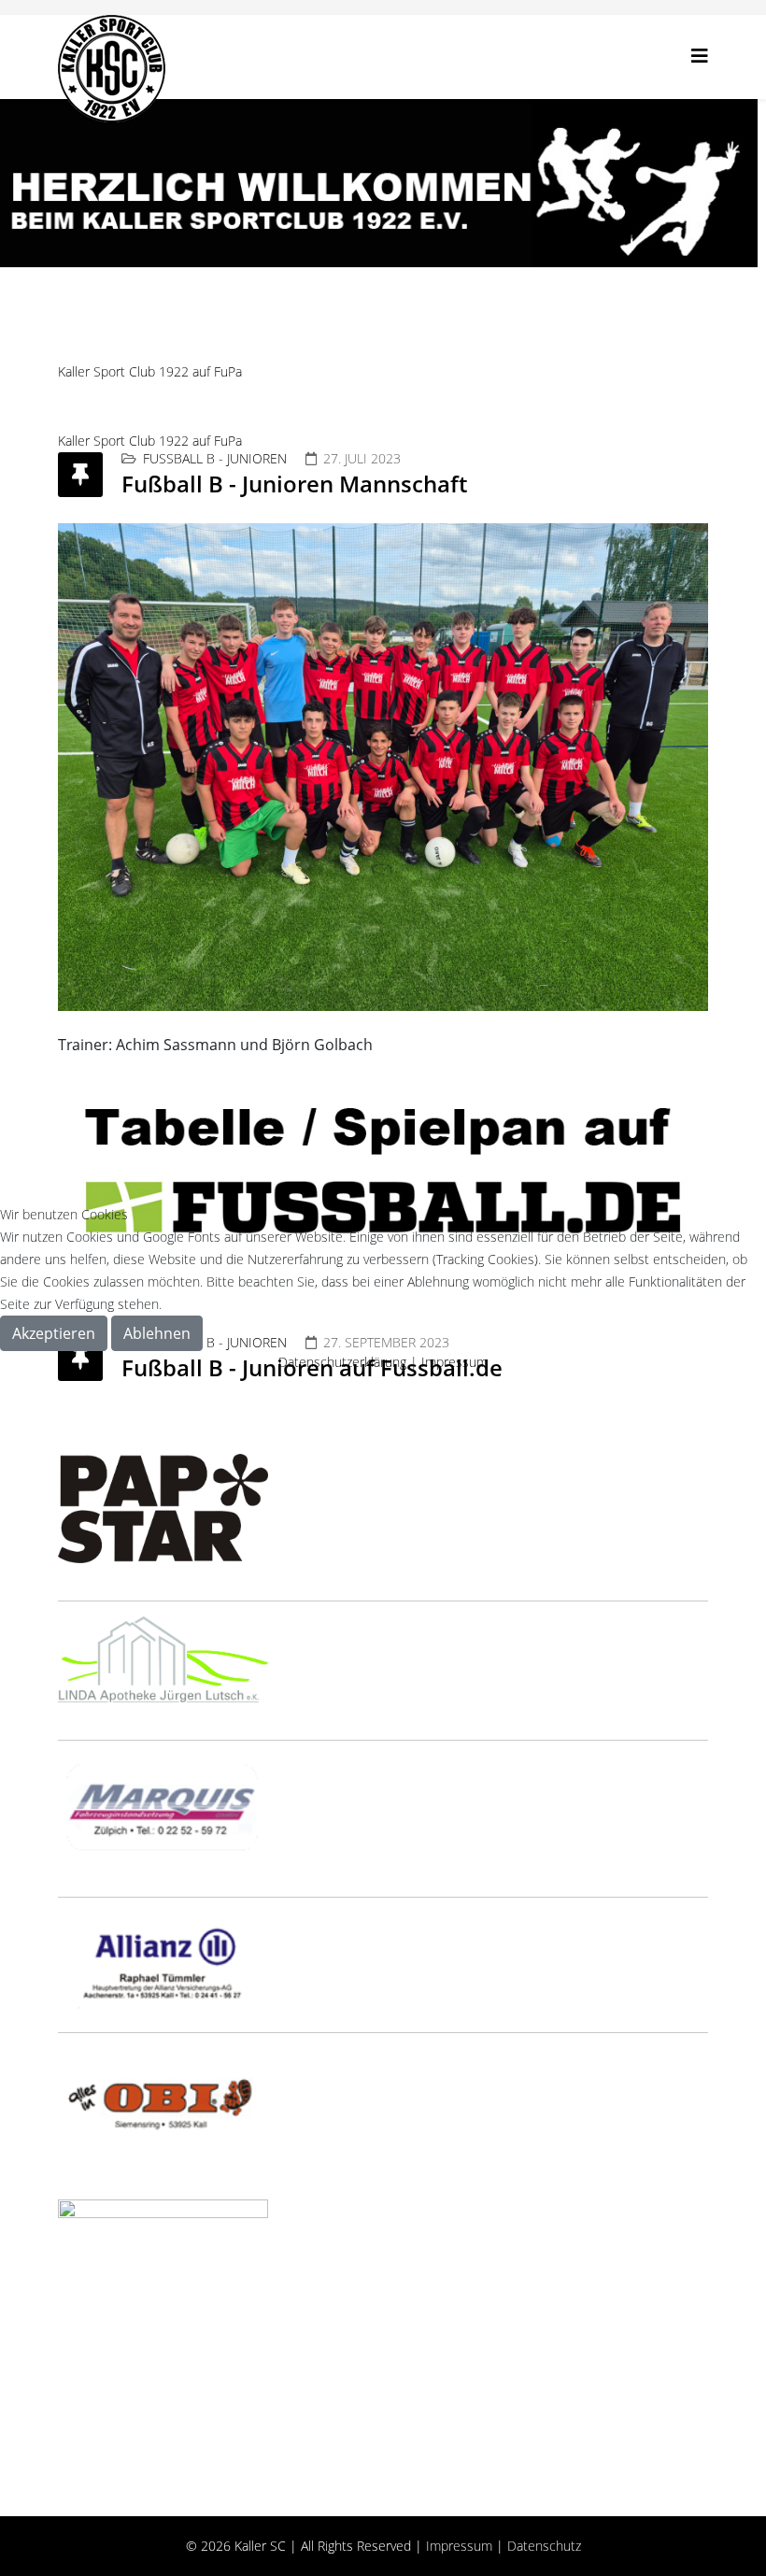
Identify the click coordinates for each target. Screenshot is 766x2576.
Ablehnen (157, 1333)
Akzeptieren (54, 1333)
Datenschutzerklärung (342, 1362)
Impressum (454, 1362)
